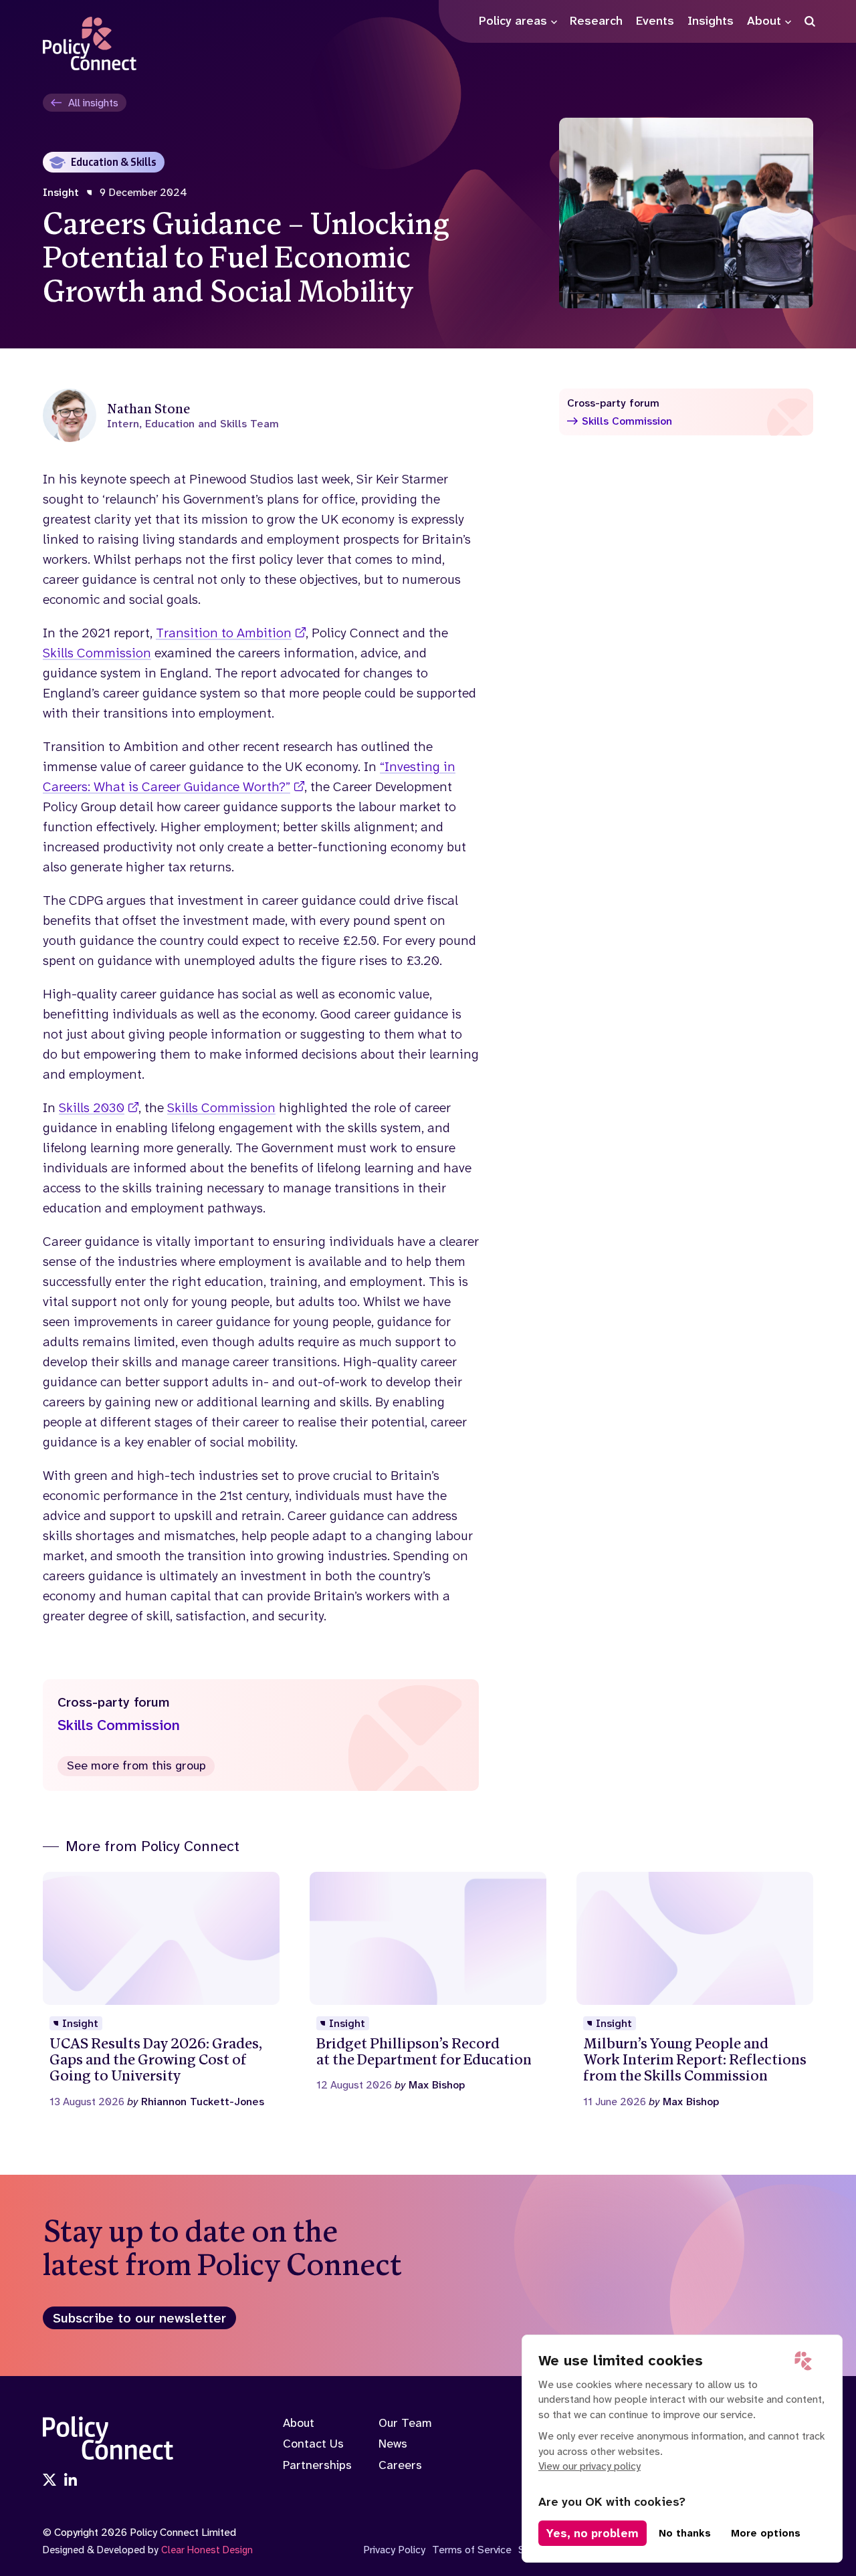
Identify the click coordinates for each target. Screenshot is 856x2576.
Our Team (405, 2423)
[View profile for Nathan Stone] (261, 415)
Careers (400, 2465)
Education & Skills (114, 162)
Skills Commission (97, 653)
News (393, 2444)
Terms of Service (472, 2550)
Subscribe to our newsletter (139, 2318)
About (299, 2423)
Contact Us (313, 2444)
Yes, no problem (593, 2533)
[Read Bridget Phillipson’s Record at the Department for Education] (428, 1982)
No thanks (685, 2533)
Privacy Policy (394, 2550)
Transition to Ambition (224, 633)
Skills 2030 (92, 1107)
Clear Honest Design (207, 2550)
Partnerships (317, 2465)
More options (766, 2533)
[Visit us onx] (49, 2481)
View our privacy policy (590, 2466)
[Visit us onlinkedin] (71, 2481)
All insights (93, 103)
